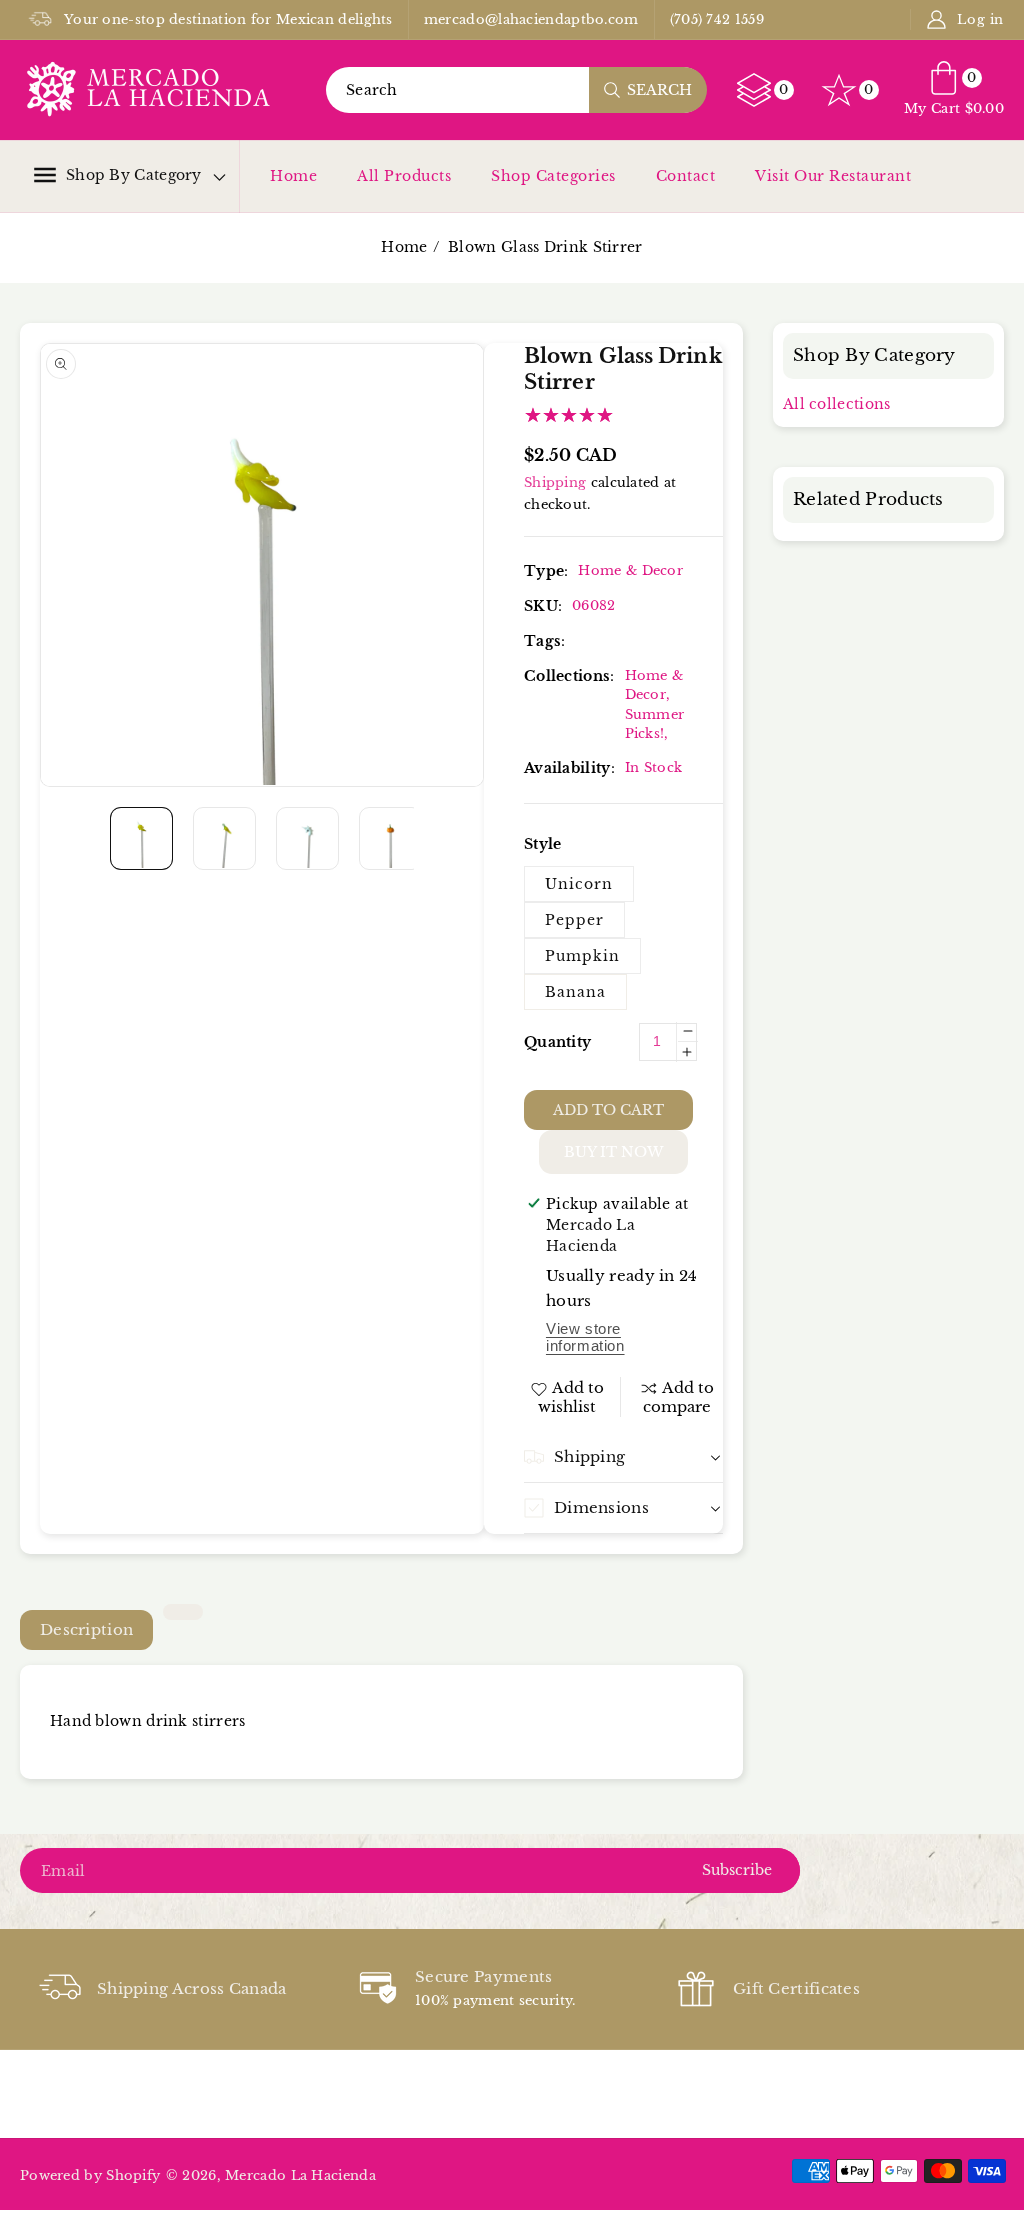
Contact (686, 176)
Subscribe (737, 1870)
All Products (404, 176)
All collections (837, 404)
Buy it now (613, 1152)
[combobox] (516, 90)
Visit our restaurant (833, 176)
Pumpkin (582, 956)
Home (293, 176)
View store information (585, 1337)
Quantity (557, 1042)
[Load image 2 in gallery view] (224, 838)
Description (86, 1629)
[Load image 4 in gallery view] (390, 838)
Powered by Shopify (90, 2175)
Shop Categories (553, 176)
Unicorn (579, 884)
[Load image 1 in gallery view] (141, 838)
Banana (575, 992)
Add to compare (679, 1397)
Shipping (555, 482)
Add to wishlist (571, 1397)
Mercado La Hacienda (300, 2175)
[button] (118, 175)
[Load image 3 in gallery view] (307, 838)
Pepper (574, 920)
